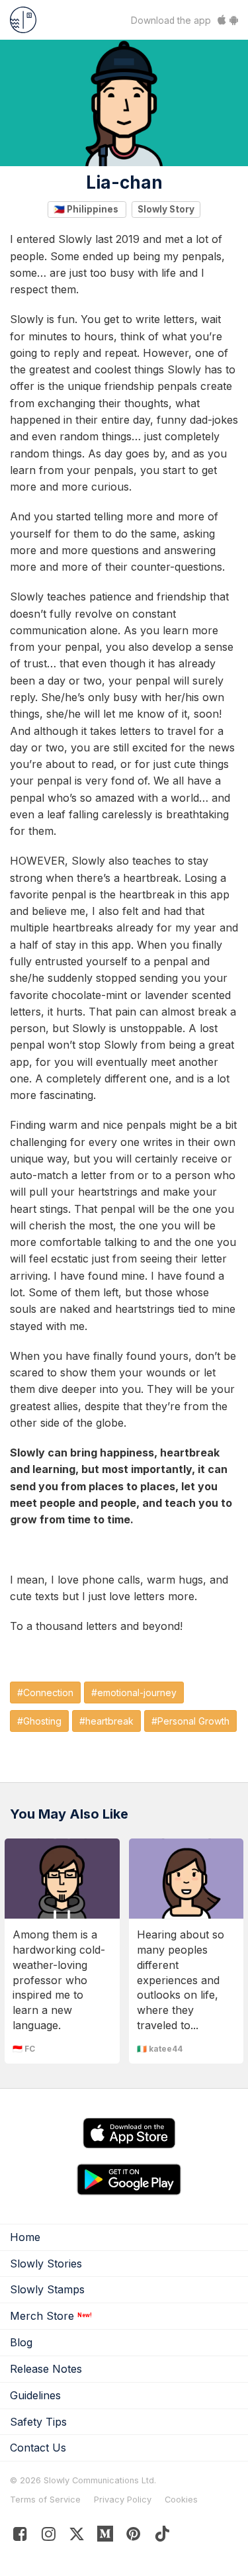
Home (25, 2237)
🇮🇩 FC (24, 2049)
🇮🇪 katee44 (160, 2049)
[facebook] (20, 2537)
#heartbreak (106, 1721)
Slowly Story (166, 209)
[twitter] (77, 2537)
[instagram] (49, 2537)
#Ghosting (39, 1721)
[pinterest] (105, 2537)
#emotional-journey (134, 1693)
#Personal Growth (190, 1721)
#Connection (45, 1693)
